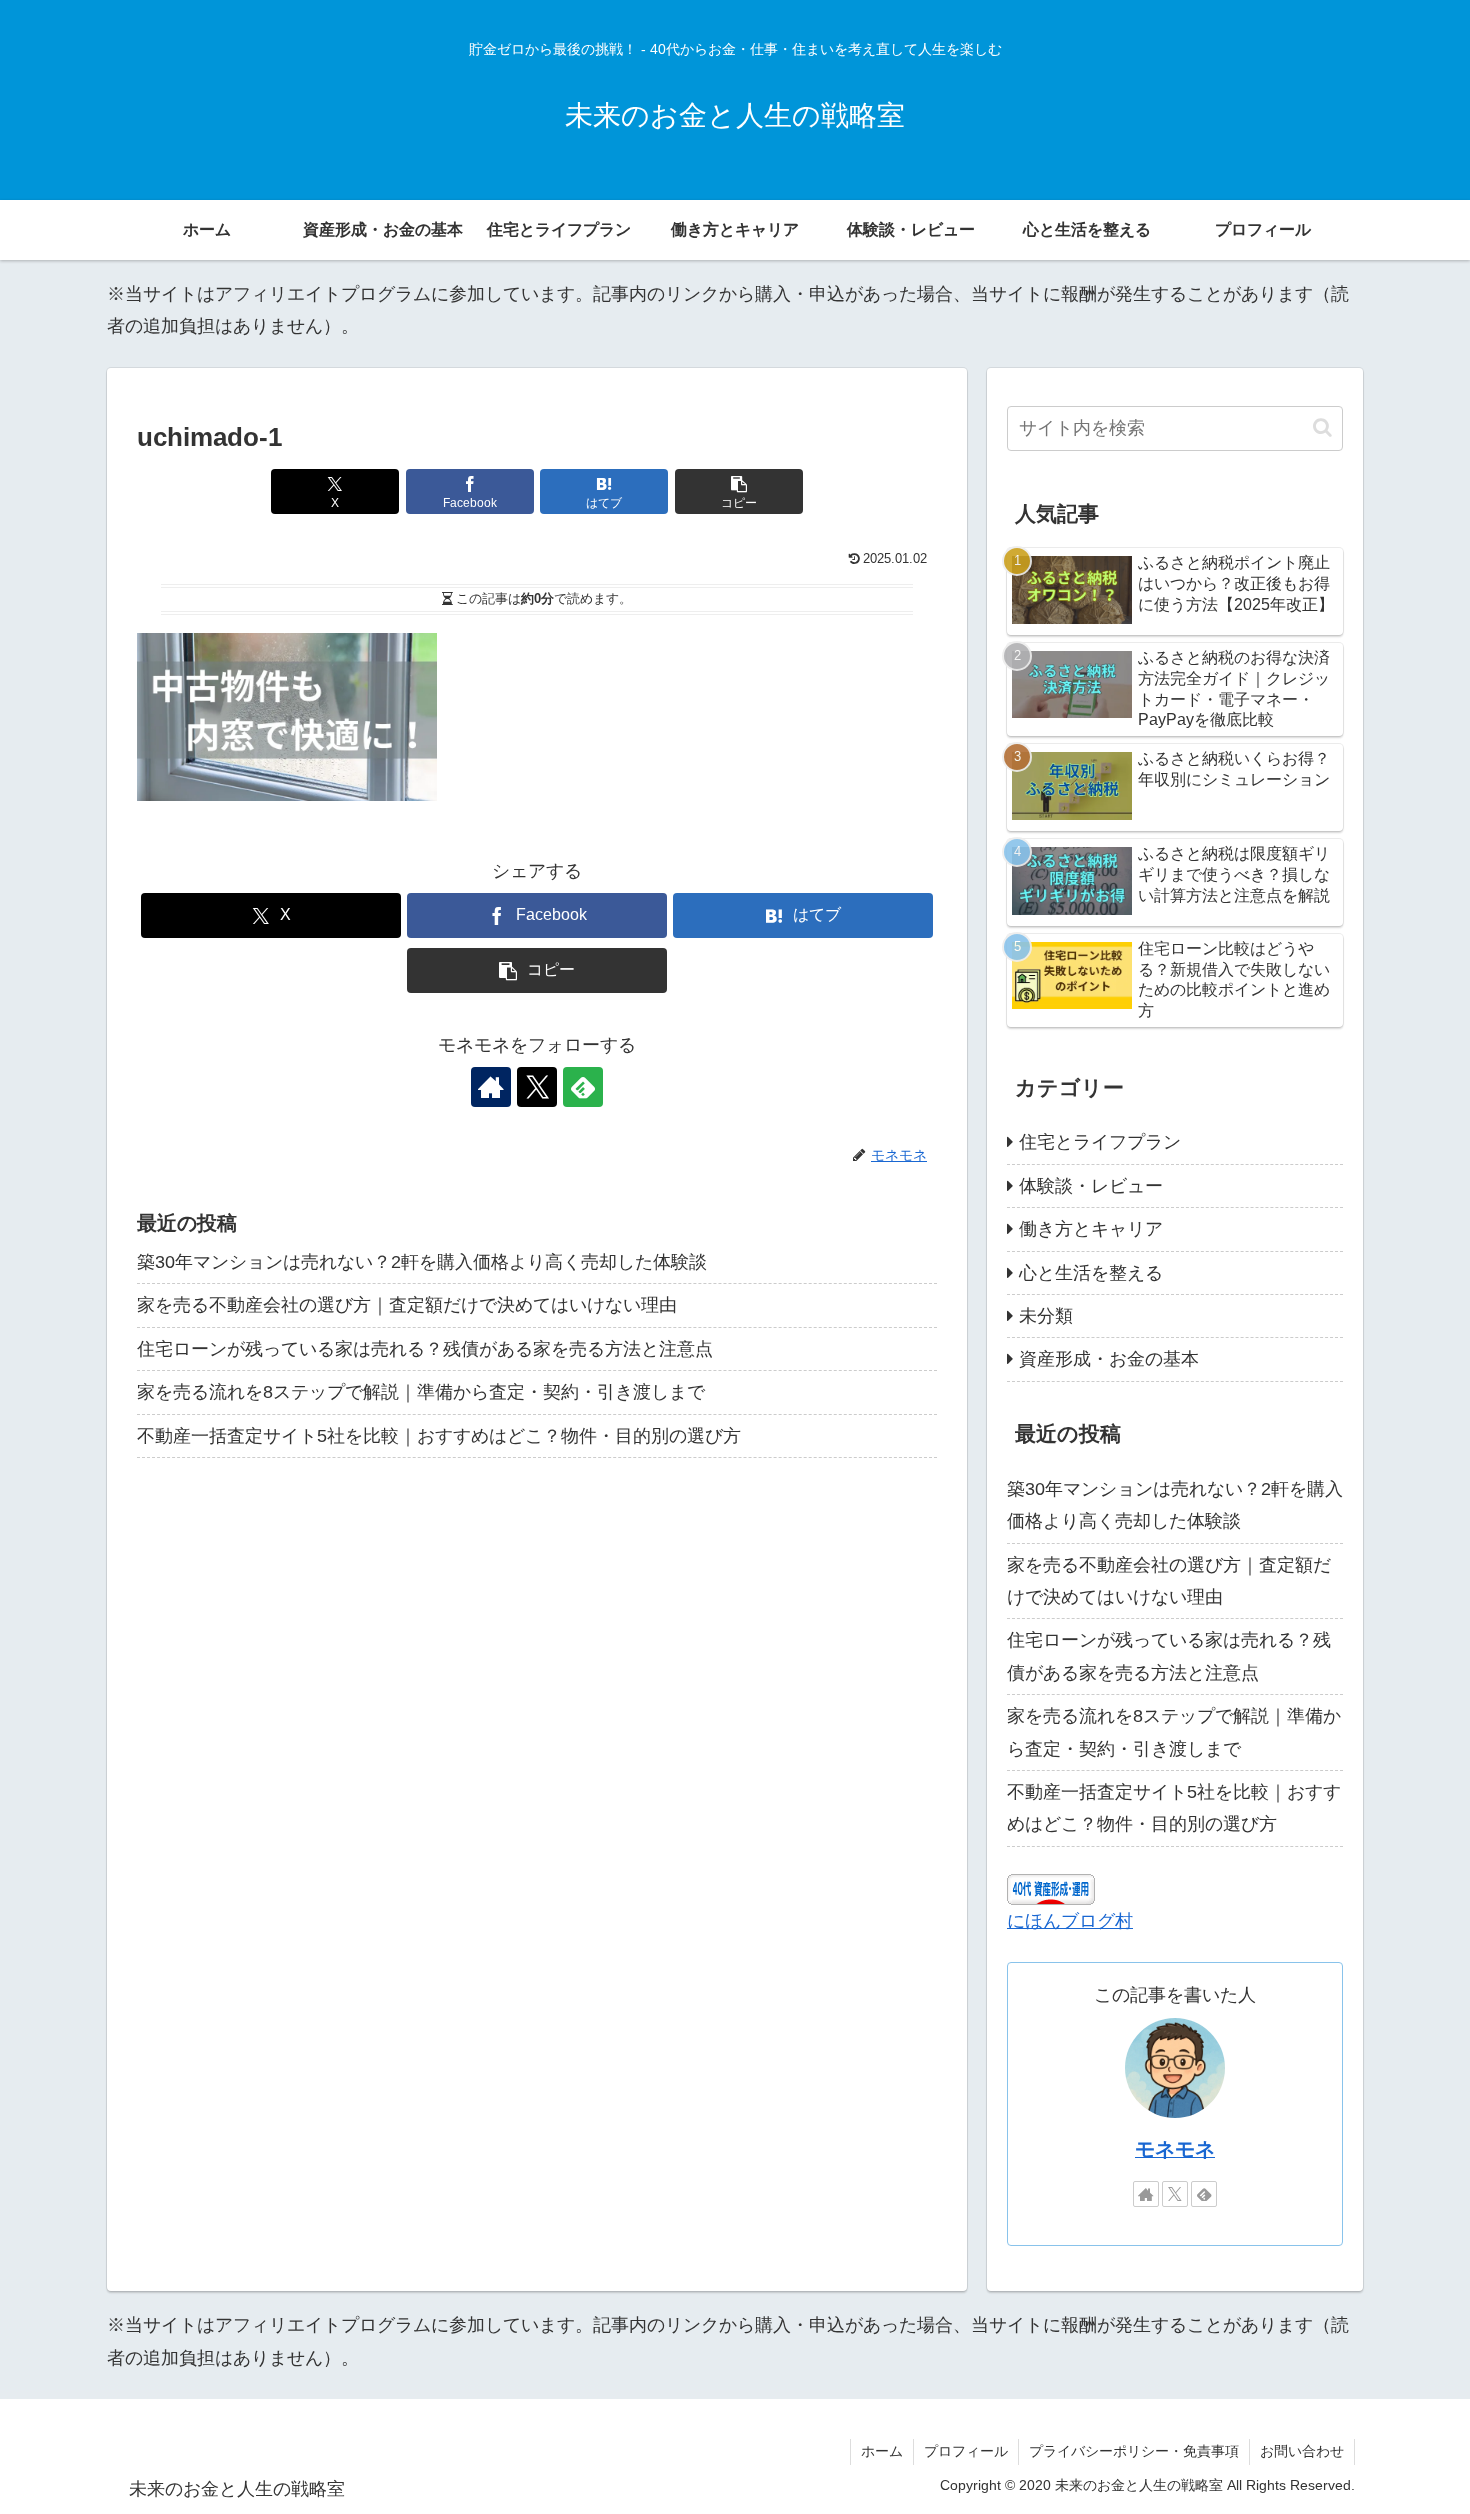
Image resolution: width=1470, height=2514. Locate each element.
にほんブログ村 (1070, 1921)
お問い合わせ (1302, 2451)
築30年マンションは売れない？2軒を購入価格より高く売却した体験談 (422, 1262)
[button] (739, 491)
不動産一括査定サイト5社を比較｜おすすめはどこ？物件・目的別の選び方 (439, 1436)
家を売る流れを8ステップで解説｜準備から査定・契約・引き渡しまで (421, 1392)
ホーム (882, 2451)
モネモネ (1175, 2149)
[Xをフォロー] (537, 1087)
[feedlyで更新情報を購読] (583, 1087)
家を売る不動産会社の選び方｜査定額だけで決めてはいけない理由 (407, 1305)
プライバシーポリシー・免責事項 (1134, 2451)
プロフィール (966, 2451)
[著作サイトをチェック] (491, 1087)
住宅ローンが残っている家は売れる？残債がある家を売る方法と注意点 (425, 1349)
